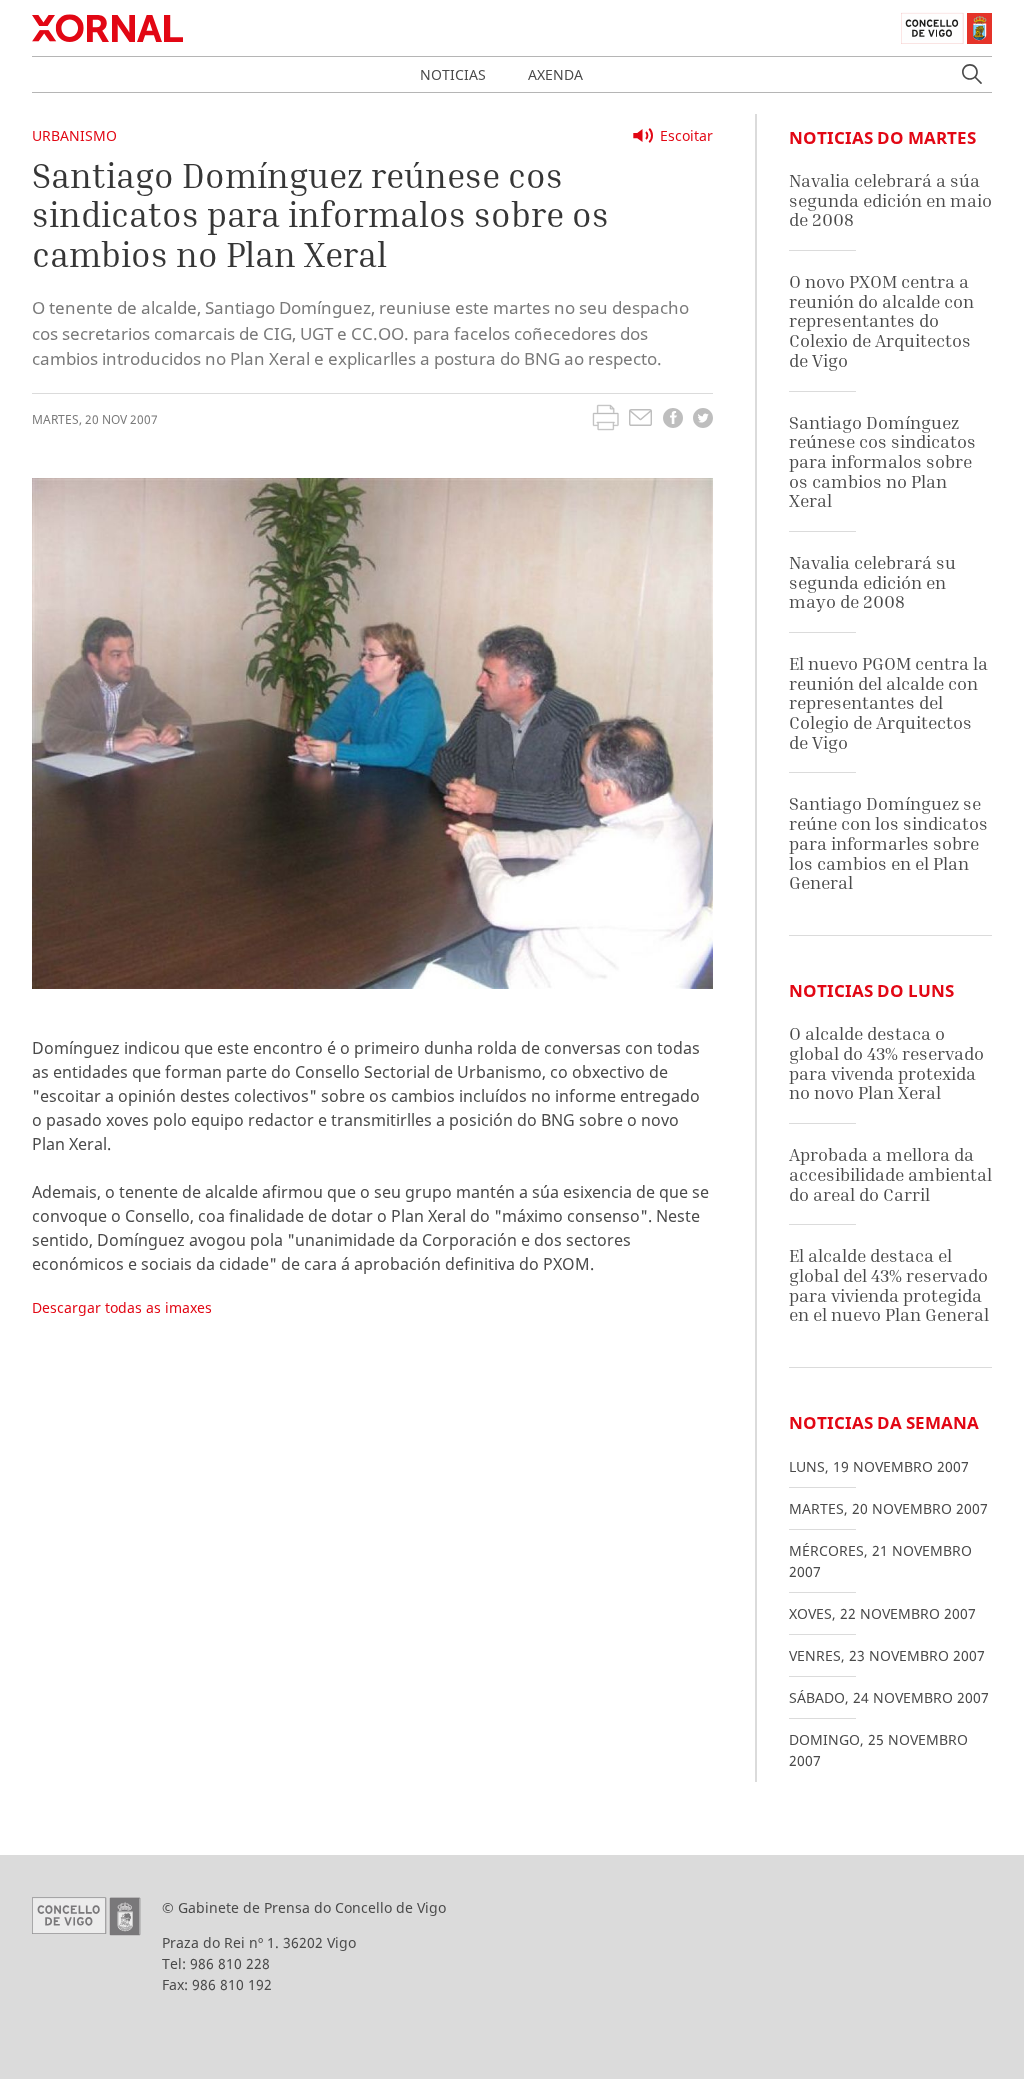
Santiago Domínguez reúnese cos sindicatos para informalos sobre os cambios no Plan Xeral (882, 462)
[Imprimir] (605, 420)
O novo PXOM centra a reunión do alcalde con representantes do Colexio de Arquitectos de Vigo (881, 321)
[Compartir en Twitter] (703, 420)
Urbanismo (74, 135)
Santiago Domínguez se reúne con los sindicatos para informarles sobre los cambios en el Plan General (888, 843)
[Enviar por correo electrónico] (640, 420)
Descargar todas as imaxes (122, 1307)
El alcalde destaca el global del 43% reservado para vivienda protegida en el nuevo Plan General (889, 1285)
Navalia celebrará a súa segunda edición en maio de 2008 (890, 200)
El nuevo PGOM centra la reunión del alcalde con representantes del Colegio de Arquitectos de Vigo (888, 703)
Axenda (555, 74)
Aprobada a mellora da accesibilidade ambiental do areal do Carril (890, 1174)
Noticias (453, 74)
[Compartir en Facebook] (673, 420)
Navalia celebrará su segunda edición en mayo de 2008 (872, 582)
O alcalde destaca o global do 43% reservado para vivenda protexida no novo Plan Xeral (886, 1063)
